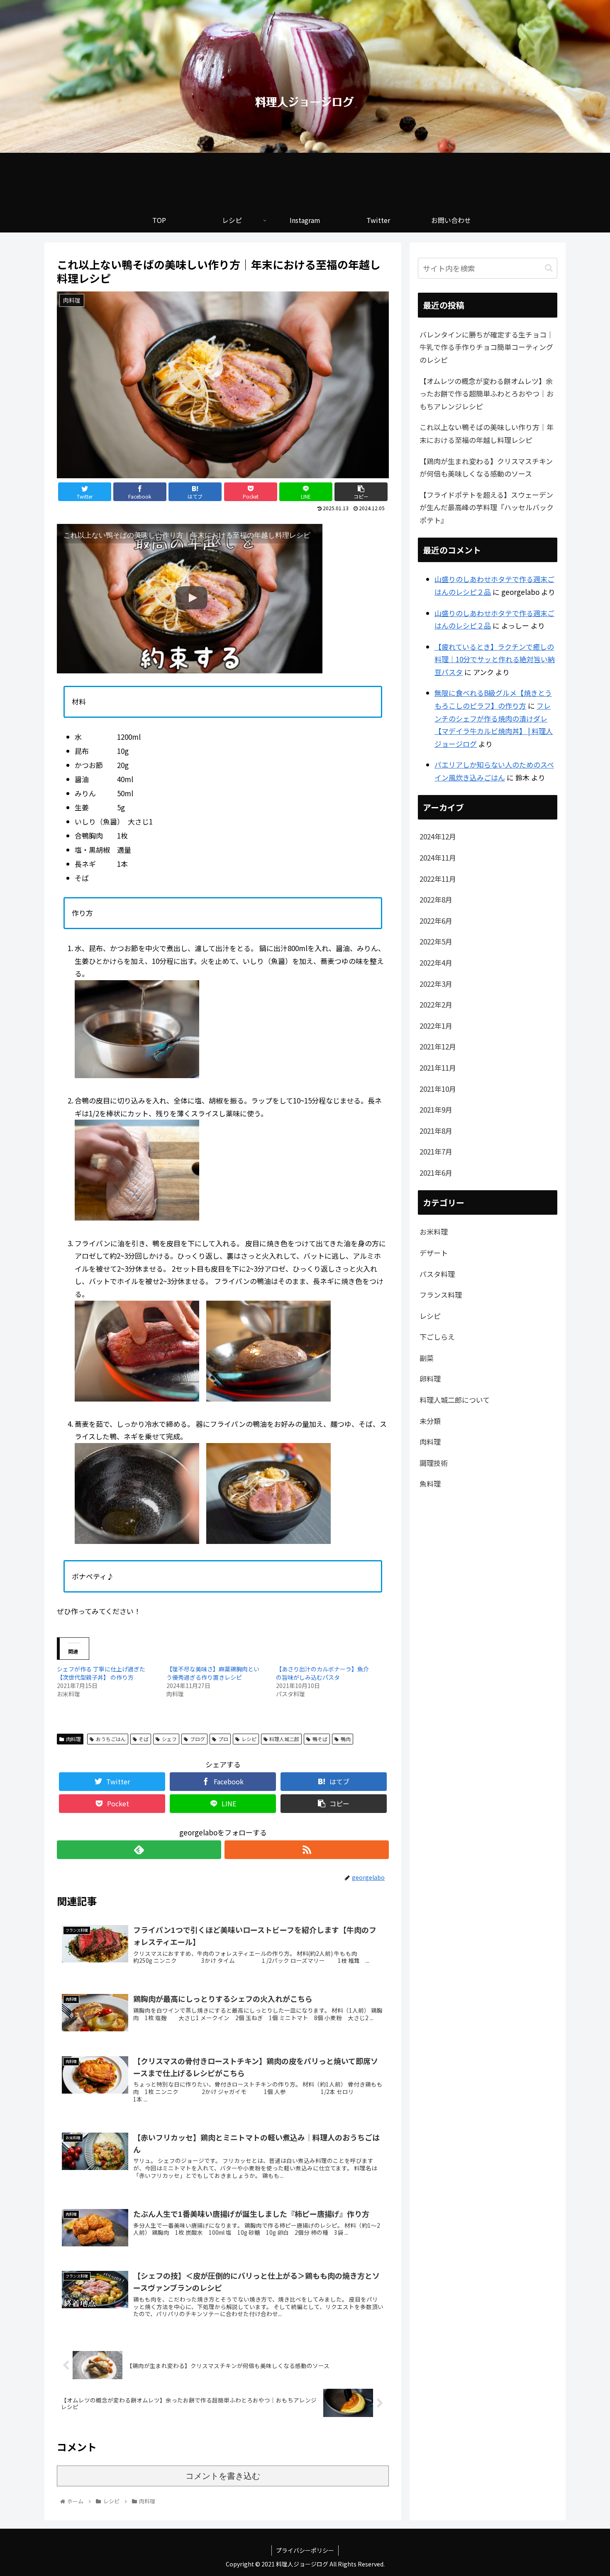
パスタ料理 (437, 1274)
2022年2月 (436, 1004)
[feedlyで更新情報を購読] (139, 1850)
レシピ (249, 1739)
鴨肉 (346, 1739)
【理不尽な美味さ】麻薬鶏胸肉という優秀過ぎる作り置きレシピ (213, 1673)
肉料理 (73, 1739)
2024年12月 (438, 836)
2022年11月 (438, 879)
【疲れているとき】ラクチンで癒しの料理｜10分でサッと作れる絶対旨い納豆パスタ (495, 659)
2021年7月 (436, 1151)
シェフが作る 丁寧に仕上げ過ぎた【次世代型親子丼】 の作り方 (101, 1673)
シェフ (169, 1739)
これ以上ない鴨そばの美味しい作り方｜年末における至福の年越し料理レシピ (487, 433)
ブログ (198, 1739)
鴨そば (320, 1739)
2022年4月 (436, 963)
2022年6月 (436, 921)
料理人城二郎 (284, 1739)
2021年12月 (438, 1046)
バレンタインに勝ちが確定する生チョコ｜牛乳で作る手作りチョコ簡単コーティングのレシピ (487, 347)
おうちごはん (111, 1739)
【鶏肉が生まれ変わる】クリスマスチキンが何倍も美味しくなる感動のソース (486, 467)
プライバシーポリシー (305, 2550)
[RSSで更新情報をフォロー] (307, 1850)
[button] (549, 268)
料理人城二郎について (455, 1400)
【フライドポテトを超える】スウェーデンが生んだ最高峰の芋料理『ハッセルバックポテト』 (487, 507)
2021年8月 (436, 1131)
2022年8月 (436, 899)
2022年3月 (436, 984)
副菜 (427, 1358)
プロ (223, 1739)
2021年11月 (438, 1068)
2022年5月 (436, 941)
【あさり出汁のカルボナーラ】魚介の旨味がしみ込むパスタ (322, 1673)
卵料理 (430, 1379)
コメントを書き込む (223, 2476)
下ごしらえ (437, 1337)
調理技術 (434, 1463)
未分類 (430, 1421)
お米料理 (434, 1232)
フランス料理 (441, 1295)
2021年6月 (436, 1173)
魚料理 (430, 1484)
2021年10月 (438, 1089)
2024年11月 (438, 857)
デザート (434, 1253)
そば (144, 1739)
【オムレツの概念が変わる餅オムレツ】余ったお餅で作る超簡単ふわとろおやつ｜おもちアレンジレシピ (487, 394)
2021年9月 (436, 1109)
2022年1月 (436, 1026)
